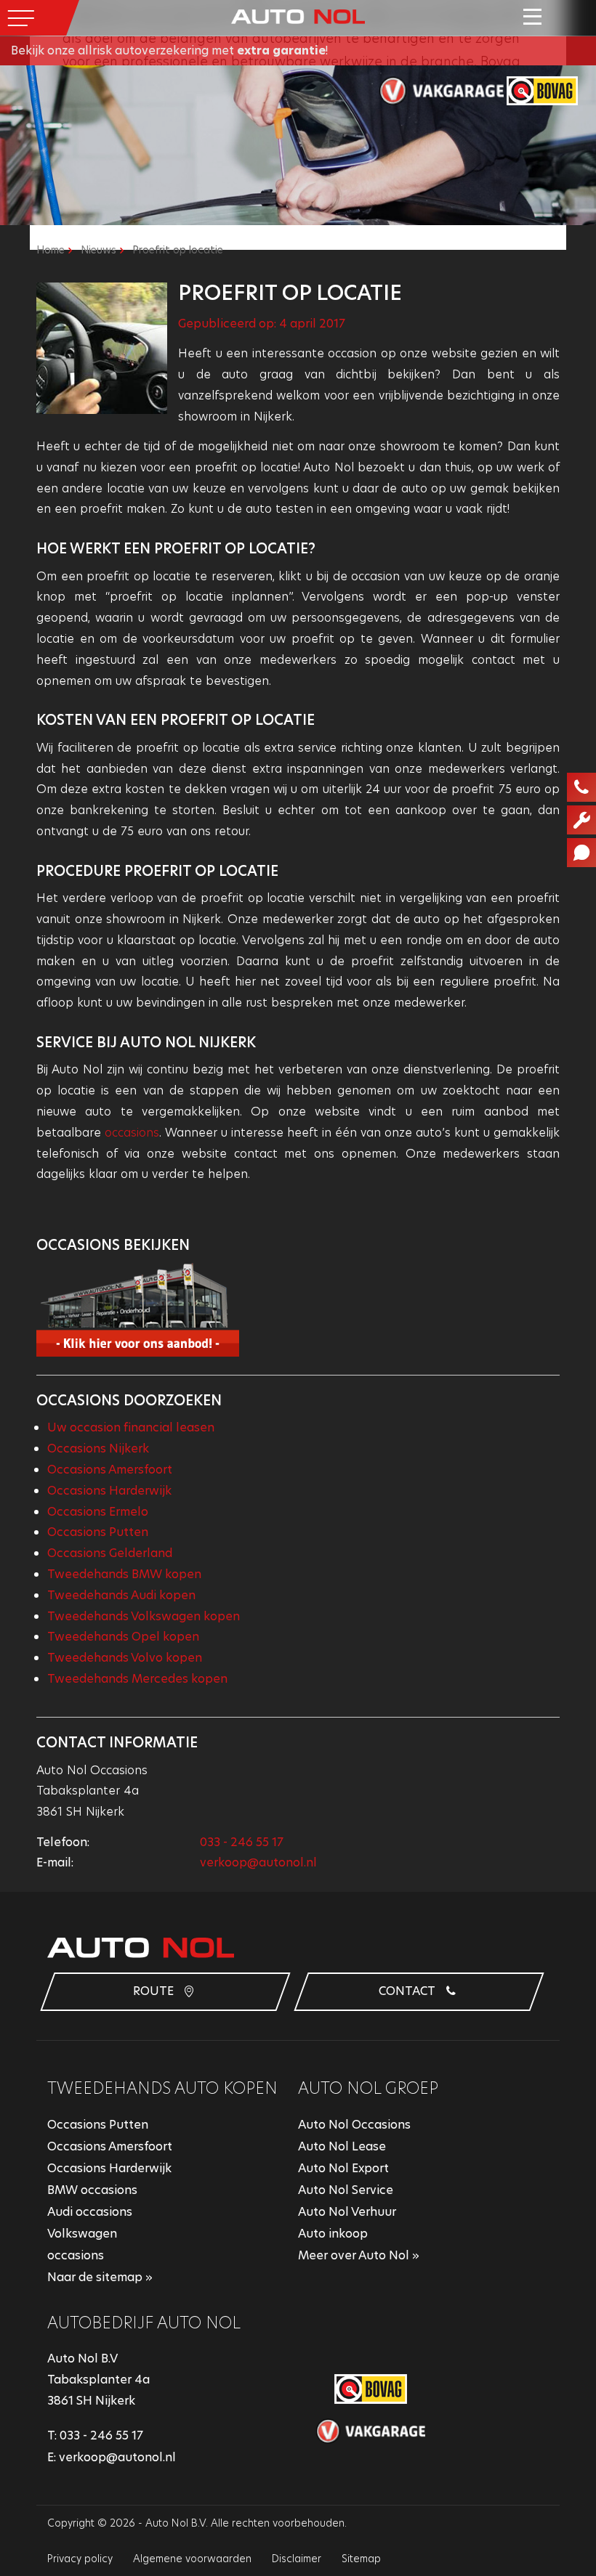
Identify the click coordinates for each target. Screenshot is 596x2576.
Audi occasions (90, 2212)
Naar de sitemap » (100, 2277)
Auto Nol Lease (342, 2146)
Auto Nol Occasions (354, 2125)
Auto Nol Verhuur (347, 2212)
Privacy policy (80, 2559)
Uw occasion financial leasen (131, 1427)
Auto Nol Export (343, 2168)
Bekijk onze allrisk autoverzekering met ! (169, 50)
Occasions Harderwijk (109, 1491)
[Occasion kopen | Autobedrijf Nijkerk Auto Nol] (298, 16)
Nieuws (98, 250)
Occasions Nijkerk (98, 1449)
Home (51, 250)
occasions (132, 1133)
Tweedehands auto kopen (162, 2088)
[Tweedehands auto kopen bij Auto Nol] (298, 1309)
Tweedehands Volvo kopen (125, 1658)
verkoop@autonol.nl (258, 1862)
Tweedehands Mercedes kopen (137, 1679)
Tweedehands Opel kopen (123, 1637)
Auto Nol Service (346, 2190)
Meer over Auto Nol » (359, 2255)
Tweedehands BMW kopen (124, 1574)
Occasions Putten (98, 1532)
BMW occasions (92, 2190)
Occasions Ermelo (98, 1512)
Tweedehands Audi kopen (121, 1595)
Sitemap (361, 2559)
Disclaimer (297, 2559)
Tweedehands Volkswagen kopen (144, 1616)
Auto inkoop (333, 2234)
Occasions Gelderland (110, 1553)
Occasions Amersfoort (110, 1470)
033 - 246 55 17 (242, 1842)
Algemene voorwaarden (192, 2559)
